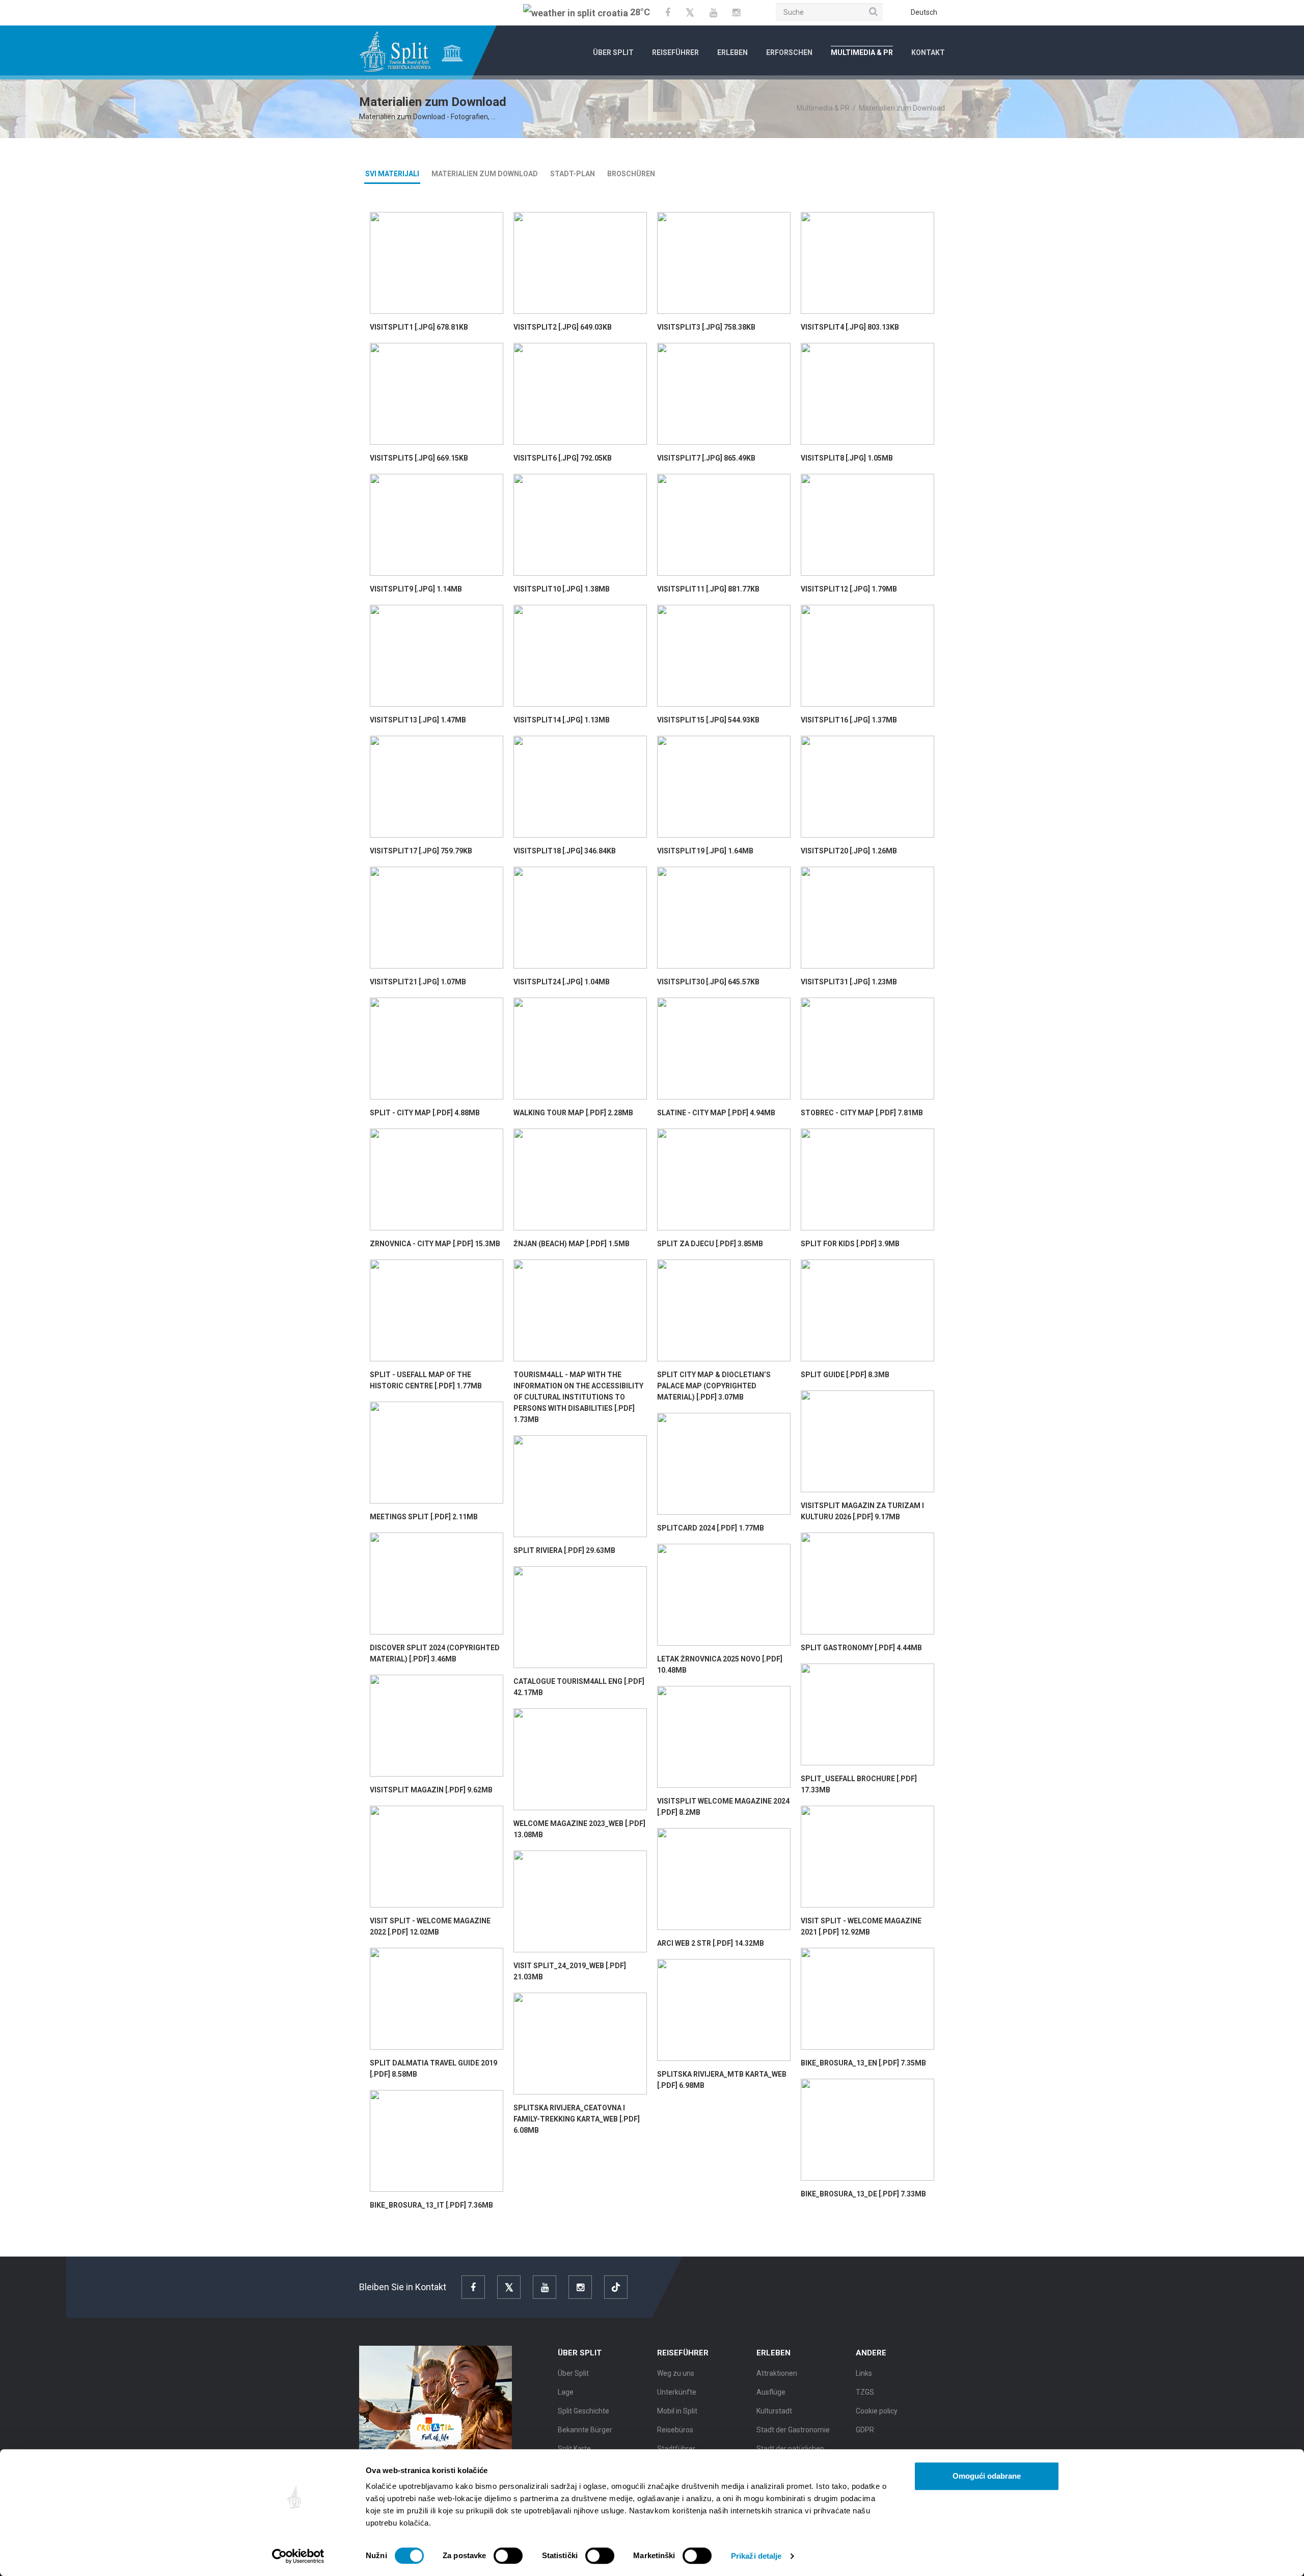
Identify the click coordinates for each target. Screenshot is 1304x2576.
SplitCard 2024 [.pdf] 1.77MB (711, 1528)
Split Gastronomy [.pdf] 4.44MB (861, 1648)
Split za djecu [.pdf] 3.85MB (710, 1244)
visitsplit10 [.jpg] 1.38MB (562, 589)
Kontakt (928, 52)
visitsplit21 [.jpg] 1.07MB (418, 982)
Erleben (732, 52)
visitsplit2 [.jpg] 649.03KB (563, 327)
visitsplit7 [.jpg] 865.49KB (706, 458)
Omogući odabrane (987, 2476)
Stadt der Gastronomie (793, 2430)
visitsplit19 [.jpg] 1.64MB (705, 851)
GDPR (865, 2430)
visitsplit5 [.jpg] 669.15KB (419, 458)
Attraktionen (777, 2373)
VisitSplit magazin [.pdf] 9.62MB (431, 1790)
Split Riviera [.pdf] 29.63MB (564, 1550)
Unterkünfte (677, 2392)
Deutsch (924, 12)
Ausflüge (771, 2392)
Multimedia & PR (862, 52)
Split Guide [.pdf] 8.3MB (845, 1375)
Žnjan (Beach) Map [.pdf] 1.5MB (572, 1244)
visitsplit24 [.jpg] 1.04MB (562, 982)
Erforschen (789, 52)
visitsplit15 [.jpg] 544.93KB (708, 720)
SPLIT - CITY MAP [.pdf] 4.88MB (425, 1113)
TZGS (865, 2392)
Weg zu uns (676, 2373)
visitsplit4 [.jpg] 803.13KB (850, 327)
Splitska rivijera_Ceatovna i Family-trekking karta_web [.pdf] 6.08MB (577, 2119)
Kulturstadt (774, 2411)
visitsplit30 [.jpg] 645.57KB (708, 982)
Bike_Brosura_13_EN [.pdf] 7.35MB (863, 2063)
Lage (566, 2392)
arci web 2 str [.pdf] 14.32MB (711, 1943)
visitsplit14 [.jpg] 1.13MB (562, 720)
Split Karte (574, 2449)
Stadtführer (676, 2449)
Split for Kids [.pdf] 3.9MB (850, 1244)
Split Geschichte (583, 2411)
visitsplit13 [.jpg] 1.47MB (418, 720)
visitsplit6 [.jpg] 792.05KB (563, 458)
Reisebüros (675, 2430)
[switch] (508, 2556)
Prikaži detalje (756, 2556)
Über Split (613, 52)
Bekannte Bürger (585, 2430)
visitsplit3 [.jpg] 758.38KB (706, 327)
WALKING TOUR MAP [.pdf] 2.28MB (573, 1113)
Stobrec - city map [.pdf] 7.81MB (862, 1113)
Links (864, 2373)
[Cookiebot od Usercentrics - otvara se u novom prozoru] (298, 2556)
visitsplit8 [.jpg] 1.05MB (847, 458)
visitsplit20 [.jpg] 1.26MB (849, 851)
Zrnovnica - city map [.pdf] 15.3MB (435, 1244)
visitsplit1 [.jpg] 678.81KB (419, 327)
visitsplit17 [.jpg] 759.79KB (421, 851)
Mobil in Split (677, 2411)
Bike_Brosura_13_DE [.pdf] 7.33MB (863, 2194)
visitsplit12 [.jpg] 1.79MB (849, 589)
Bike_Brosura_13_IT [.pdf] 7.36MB (431, 2205)
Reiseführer (675, 52)
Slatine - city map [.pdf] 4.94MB (716, 1113)
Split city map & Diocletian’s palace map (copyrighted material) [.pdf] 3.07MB (714, 1386)
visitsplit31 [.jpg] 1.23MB (849, 982)
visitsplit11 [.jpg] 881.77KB (708, 589)
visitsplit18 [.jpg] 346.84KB (565, 851)
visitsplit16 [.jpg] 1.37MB (849, 720)
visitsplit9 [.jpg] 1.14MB (416, 589)
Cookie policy (877, 2411)
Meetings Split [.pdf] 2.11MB (424, 1517)
